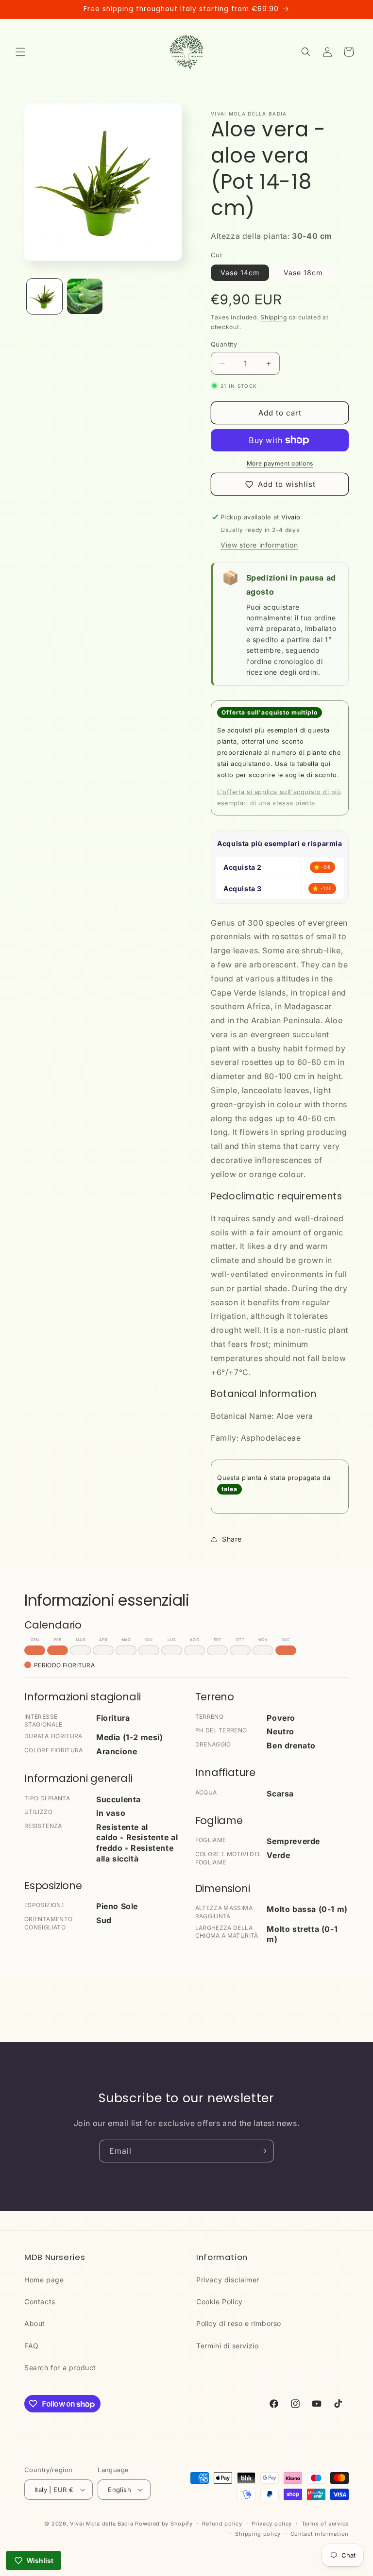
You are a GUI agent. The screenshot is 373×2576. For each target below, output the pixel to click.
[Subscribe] (263, 2151)
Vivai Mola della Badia (102, 2524)
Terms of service (325, 2524)
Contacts (40, 2302)
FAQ (32, 2346)
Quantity (224, 344)
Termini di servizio (227, 2346)
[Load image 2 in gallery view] (85, 296)
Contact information (320, 2534)
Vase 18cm (303, 273)
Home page (44, 2280)
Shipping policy (258, 2534)
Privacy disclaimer (228, 2280)
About (35, 2323)
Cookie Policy (220, 2302)
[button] (20, 52)
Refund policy (222, 2524)
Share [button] (232, 1539)
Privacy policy (272, 2524)
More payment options (280, 463)
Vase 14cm (240, 273)
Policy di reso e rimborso (239, 2323)
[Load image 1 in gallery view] (44, 296)
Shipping (274, 317)
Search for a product (60, 2368)
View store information (259, 545)
